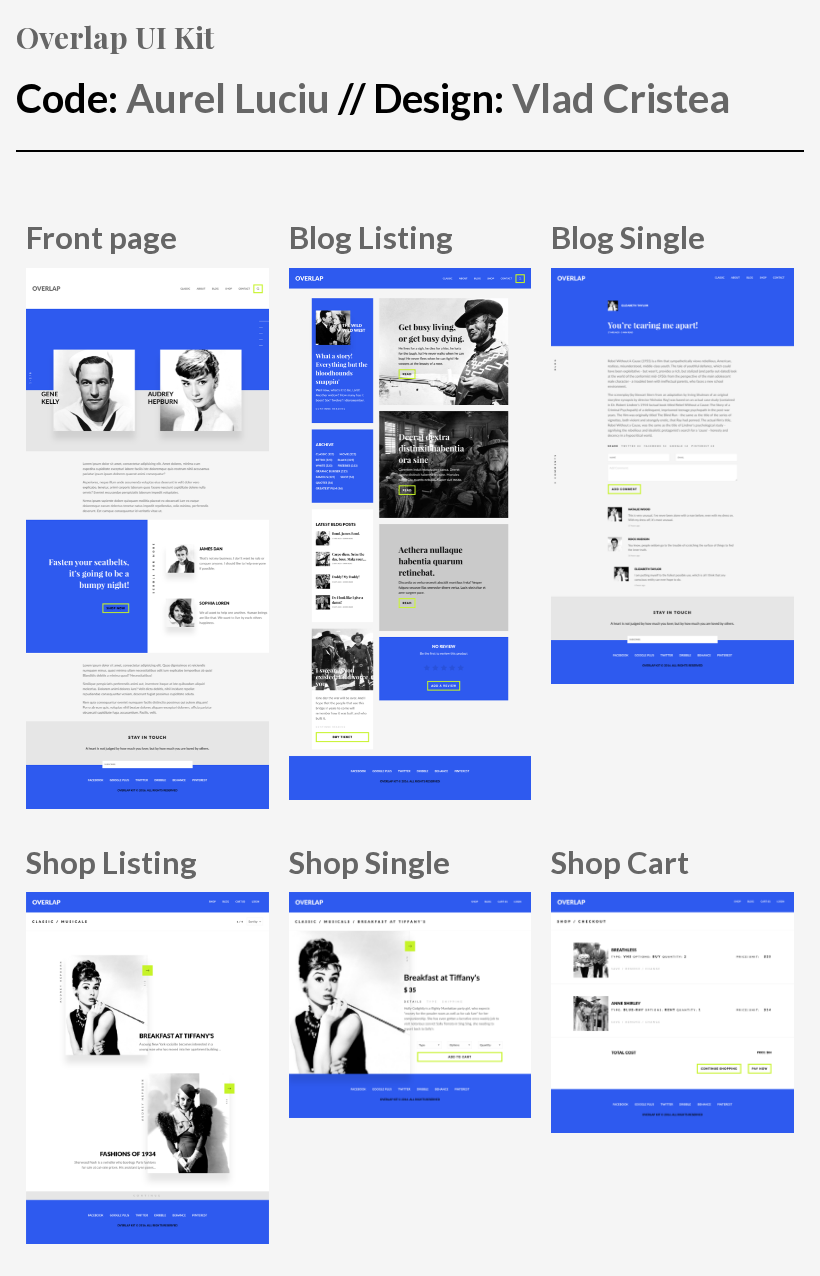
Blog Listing (371, 237)
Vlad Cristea (621, 98)
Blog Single (628, 237)
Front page (101, 237)
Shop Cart (620, 862)
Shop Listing (111, 862)
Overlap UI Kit (115, 36)
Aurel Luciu (228, 98)
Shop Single (369, 862)
